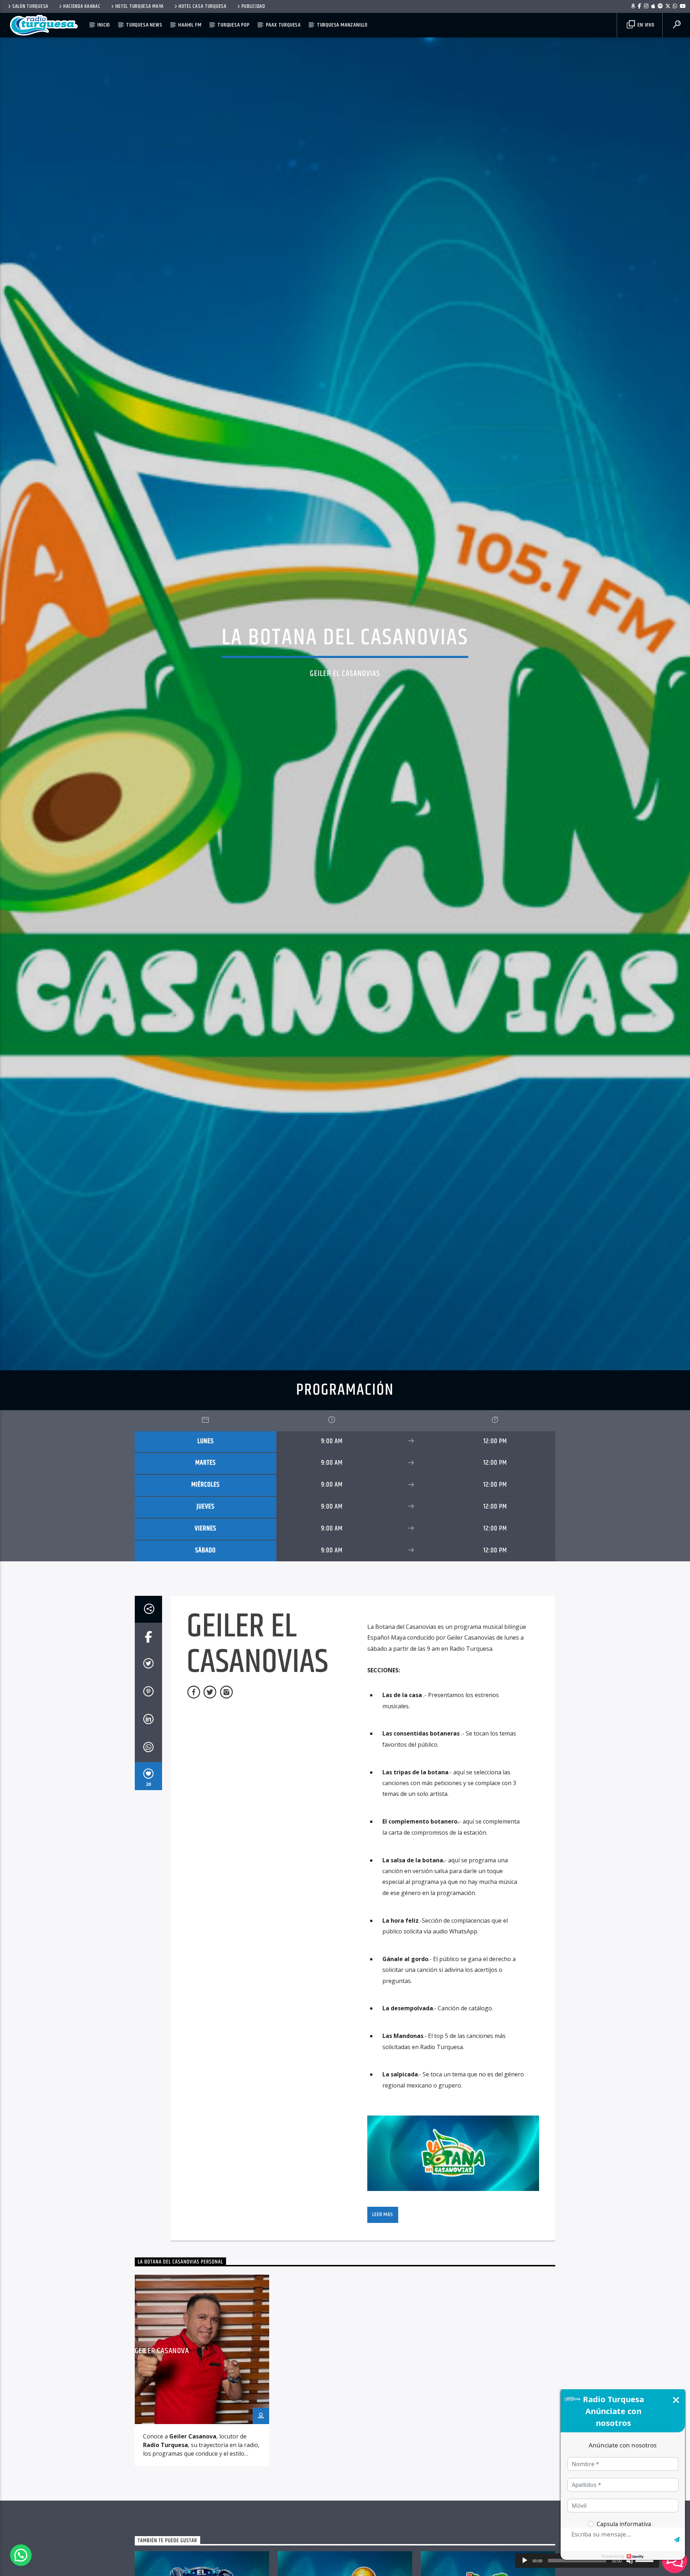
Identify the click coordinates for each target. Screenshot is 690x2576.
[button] (21, 2555)
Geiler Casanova (162, 2405)
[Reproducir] (525, 2561)
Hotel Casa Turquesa (203, 6)
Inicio (104, 25)
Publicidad (253, 6)
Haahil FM (190, 25)
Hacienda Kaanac (82, 6)
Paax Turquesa (283, 25)
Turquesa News (144, 25)
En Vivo (645, 25)
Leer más (383, 2268)
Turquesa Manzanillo (342, 25)
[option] (202, 2424)
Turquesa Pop (234, 25)
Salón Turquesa (30, 6)
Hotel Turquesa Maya (140, 6)
